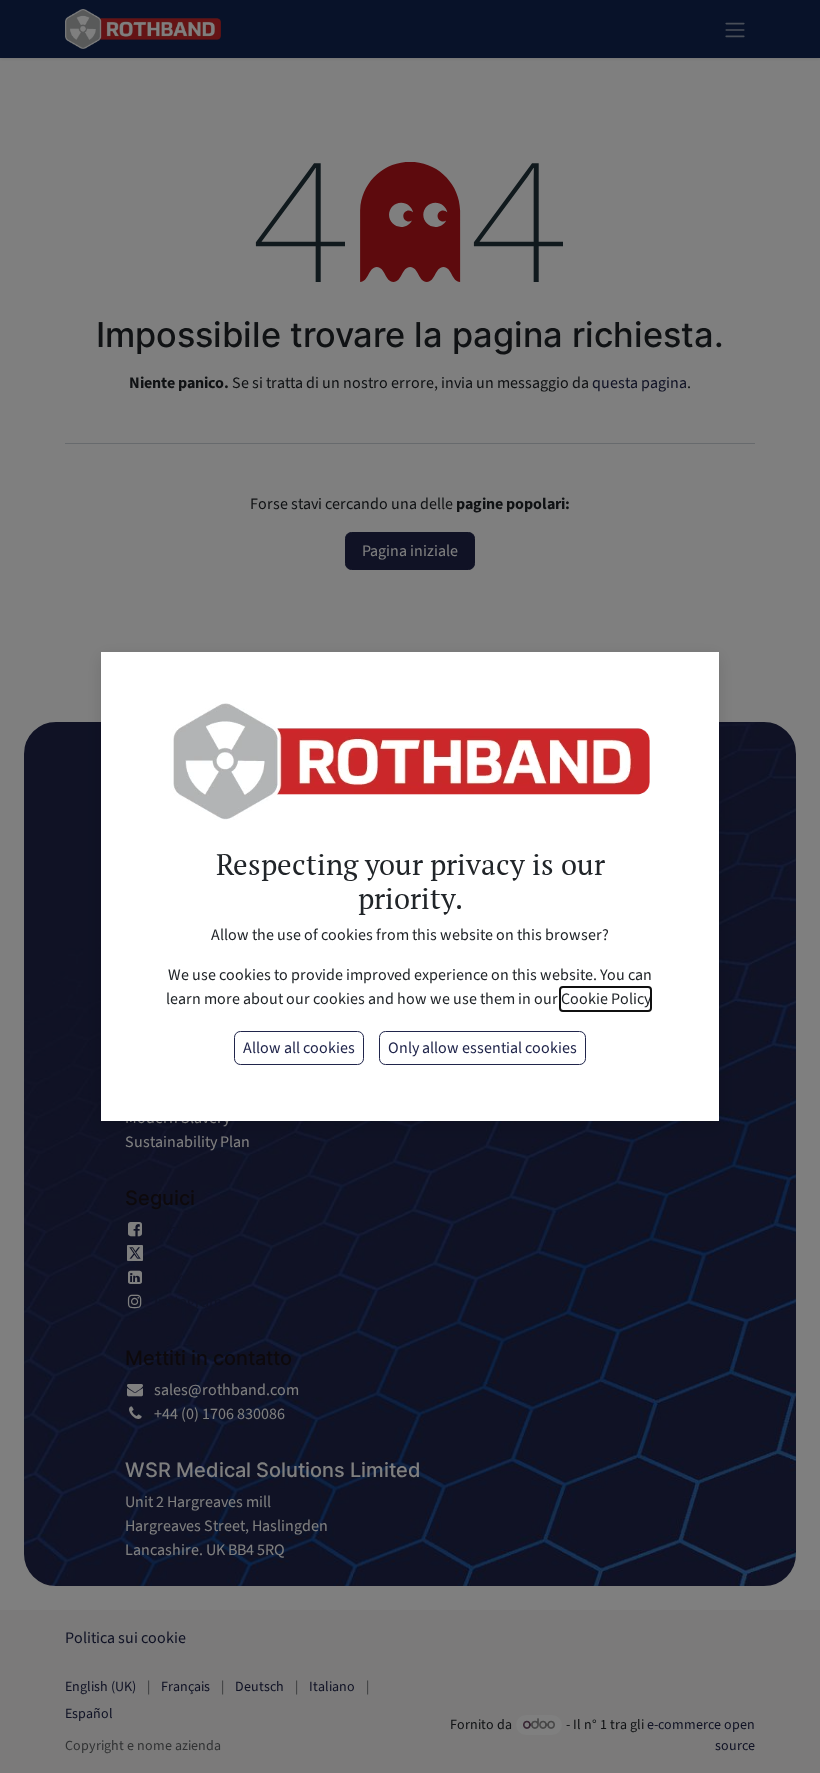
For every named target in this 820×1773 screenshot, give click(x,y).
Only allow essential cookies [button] (482, 1048)
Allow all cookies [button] (299, 1048)
